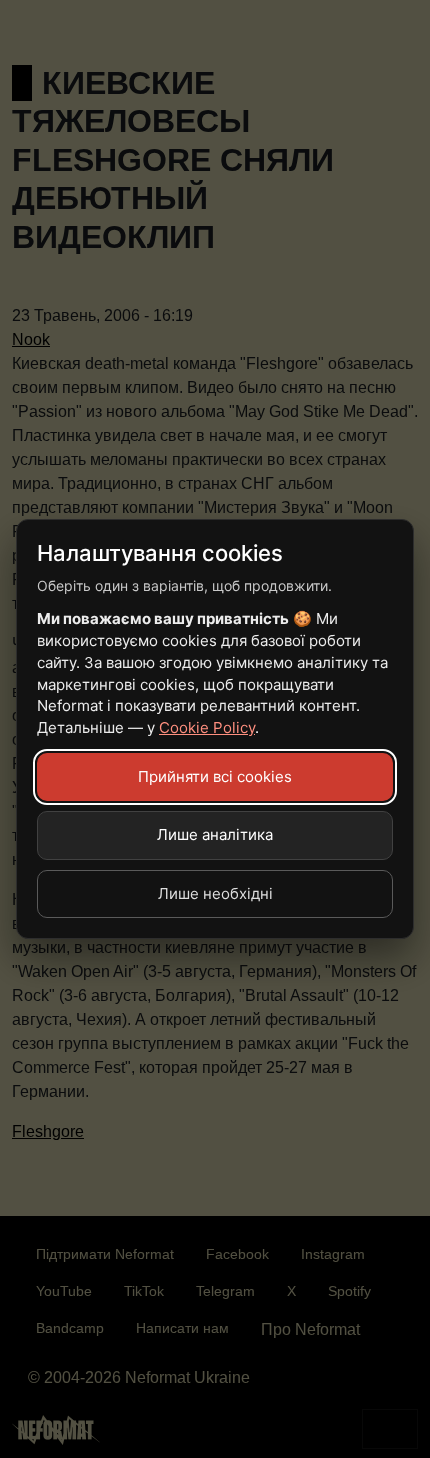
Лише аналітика (215, 834)
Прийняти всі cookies (215, 776)
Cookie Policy (207, 727)
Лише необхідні (215, 893)
